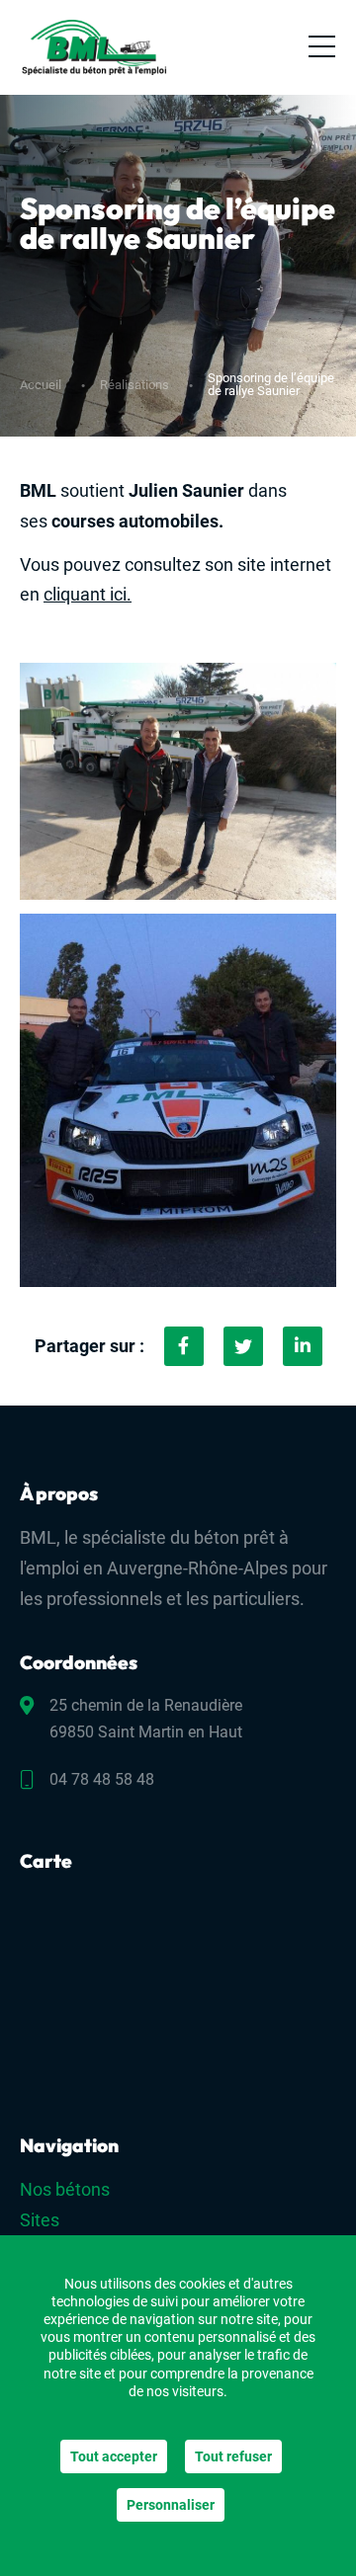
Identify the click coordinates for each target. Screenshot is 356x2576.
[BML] (94, 47)
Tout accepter (114, 2456)
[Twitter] (243, 1346)
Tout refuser (233, 2456)
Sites (40, 2220)
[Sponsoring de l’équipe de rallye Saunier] (303, 1346)
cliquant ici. (88, 594)
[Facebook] (184, 1346)
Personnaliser (171, 2505)
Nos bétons (65, 2189)
